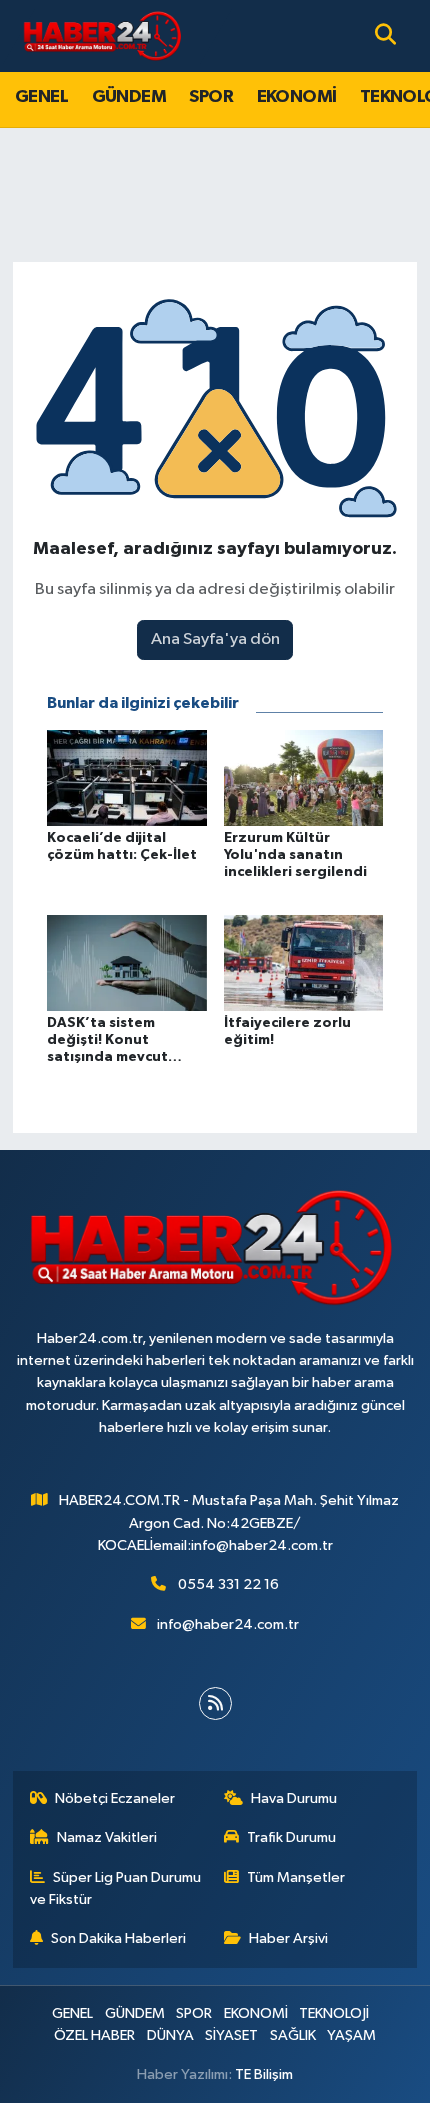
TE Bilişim (264, 2074)
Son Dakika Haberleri (118, 1938)
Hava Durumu (294, 1798)
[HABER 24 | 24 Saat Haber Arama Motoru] (104, 35)
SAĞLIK (293, 2035)
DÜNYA (170, 2035)
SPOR (211, 97)
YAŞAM (351, 2035)
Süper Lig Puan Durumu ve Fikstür (116, 1888)
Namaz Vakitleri (107, 1837)
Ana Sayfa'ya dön (215, 639)
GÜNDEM (129, 97)
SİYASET (231, 2035)
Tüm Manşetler (296, 1877)
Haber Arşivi (288, 1938)
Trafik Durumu (291, 1837)
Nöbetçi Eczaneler (115, 1798)
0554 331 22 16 (228, 1584)
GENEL (41, 97)
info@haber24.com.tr (228, 1624)
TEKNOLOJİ (334, 2013)
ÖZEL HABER (94, 2035)
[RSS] (215, 1703)
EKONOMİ (297, 97)
